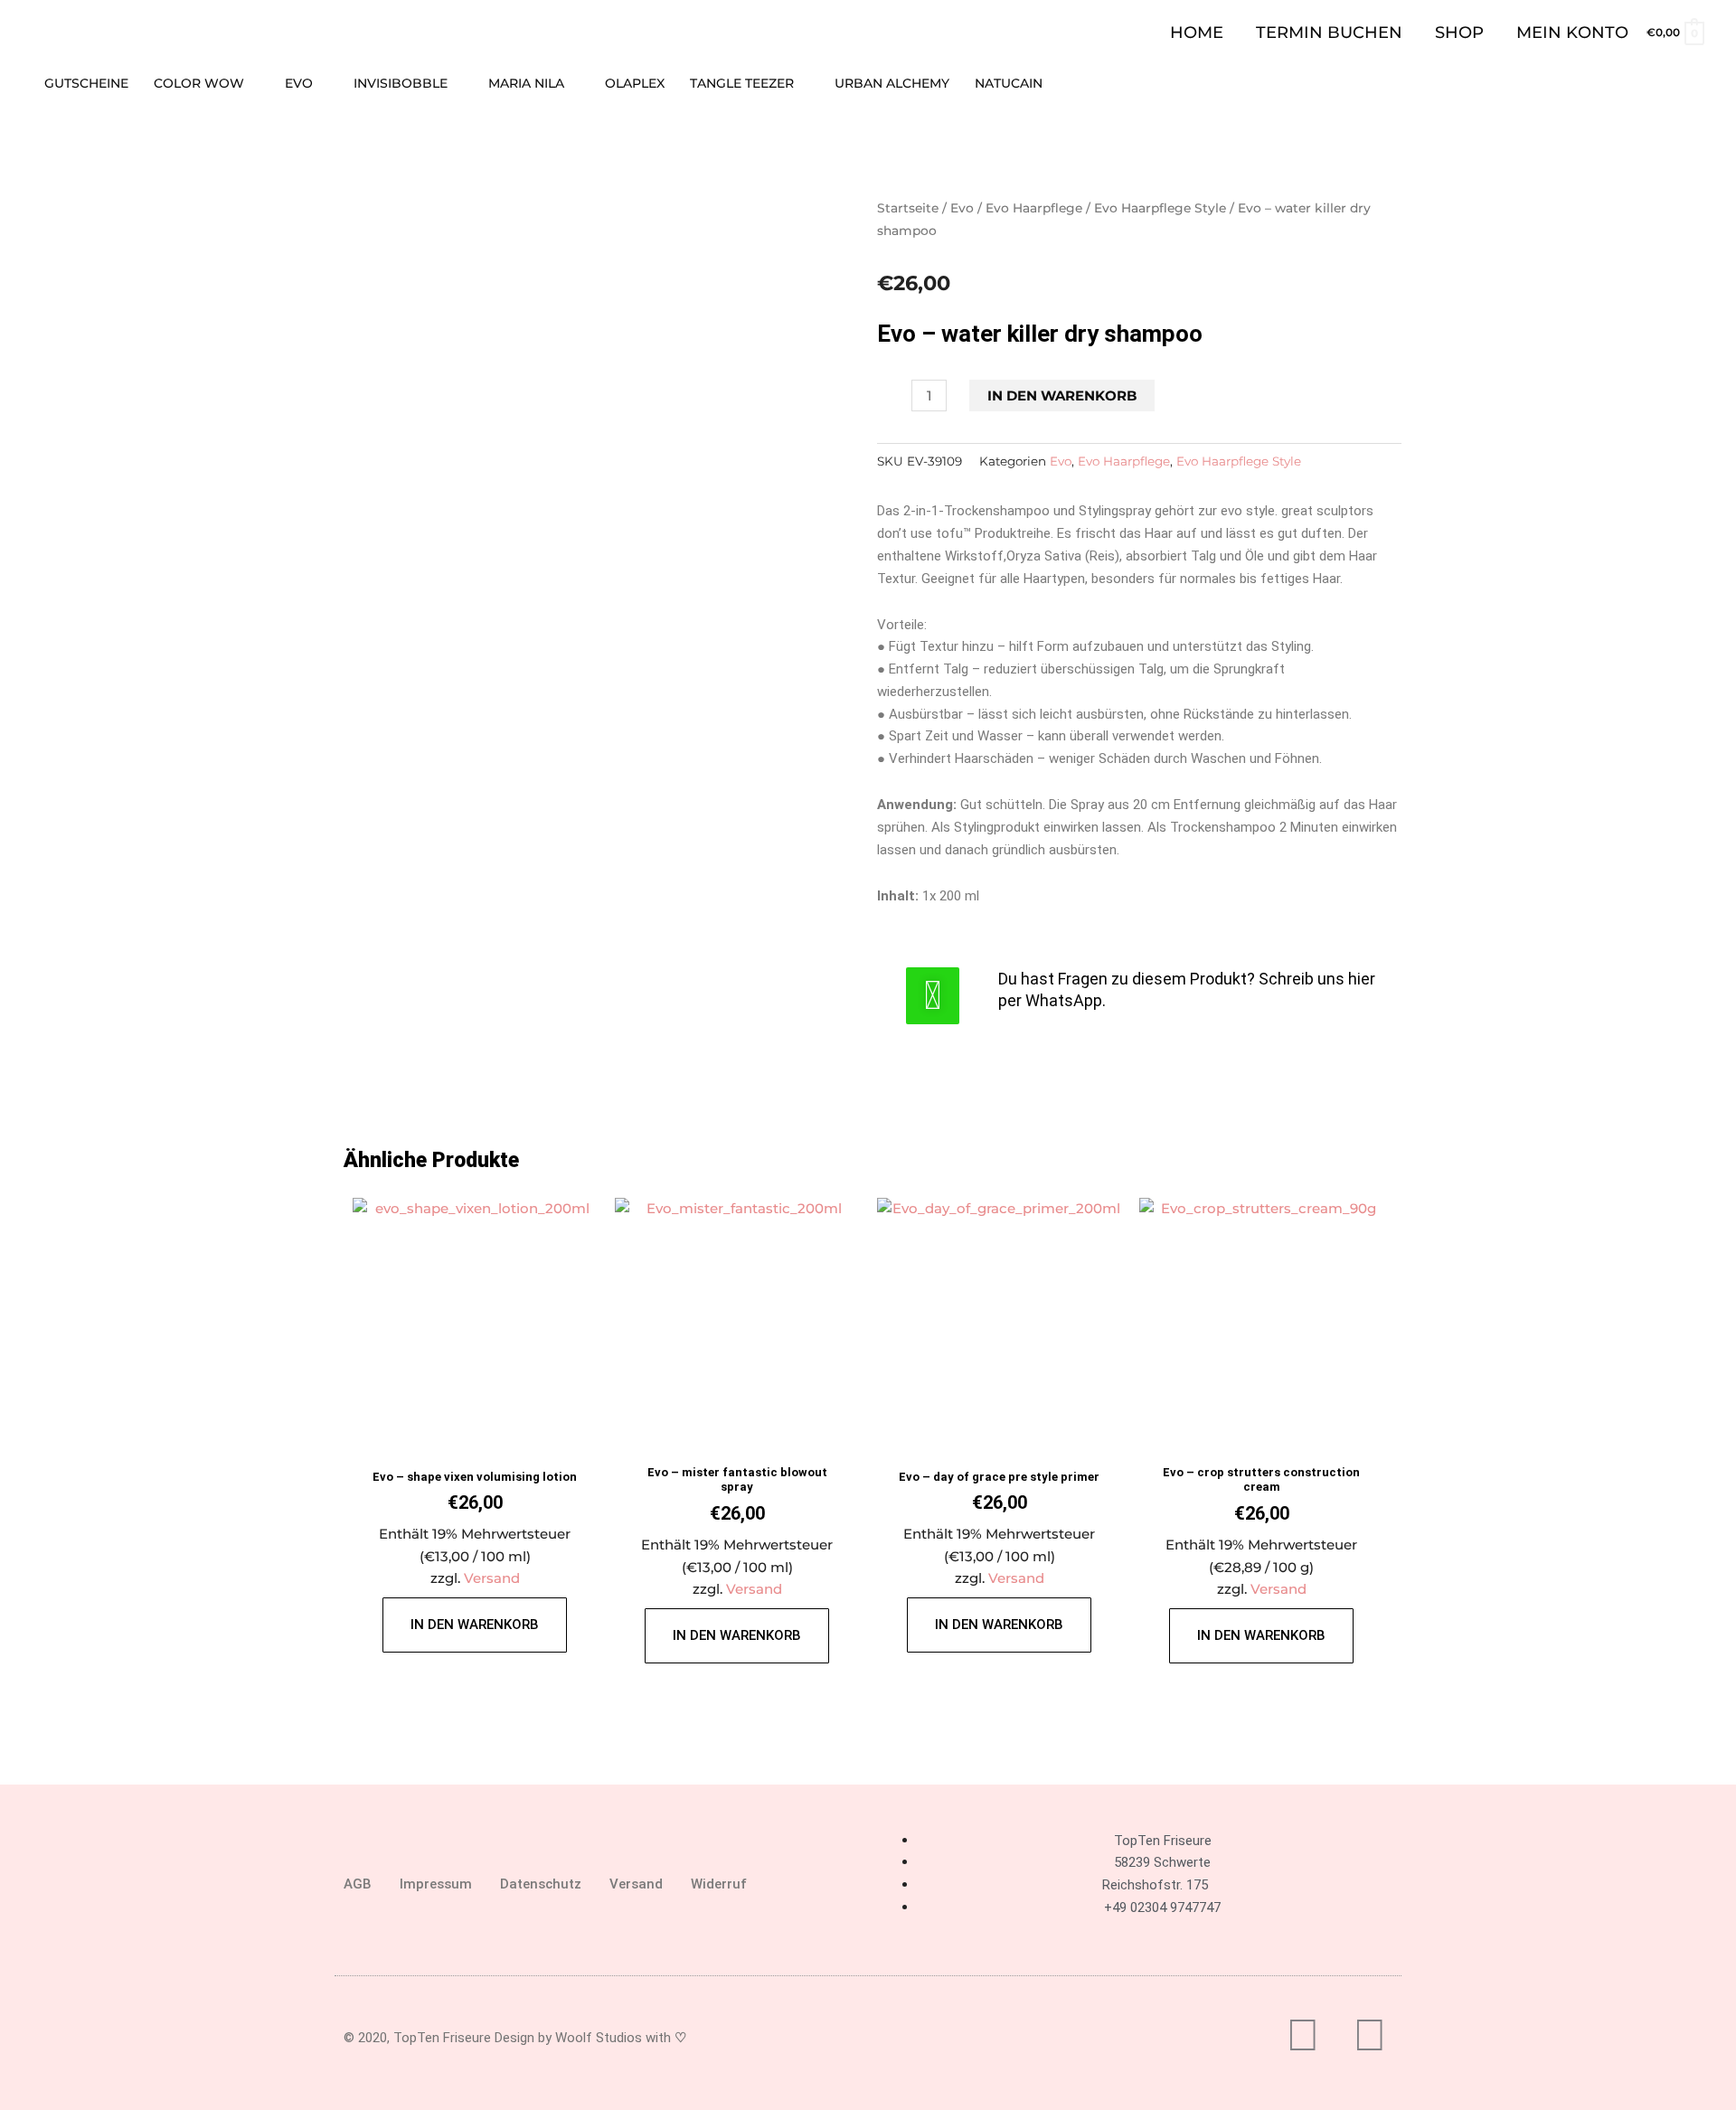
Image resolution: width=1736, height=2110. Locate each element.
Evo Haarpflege (1034, 208)
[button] (1697, 83)
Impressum (436, 1884)
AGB (358, 1884)
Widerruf (719, 1884)
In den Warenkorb (1062, 396)
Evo (962, 208)
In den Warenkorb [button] (475, 1625)
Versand (492, 1578)
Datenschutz (541, 1884)
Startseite (908, 208)
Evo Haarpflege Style (1160, 208)
